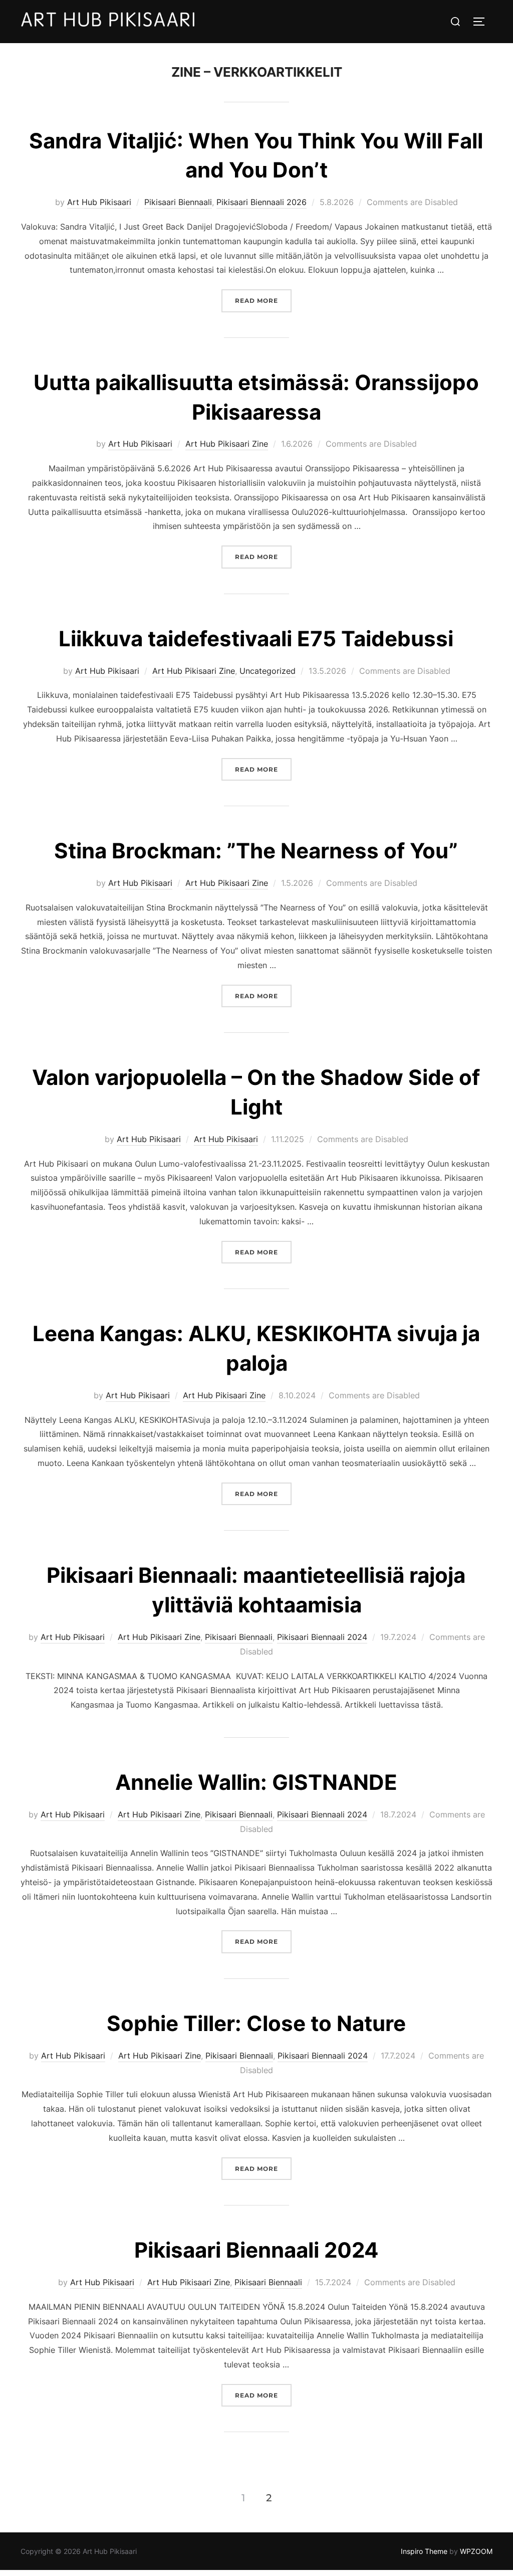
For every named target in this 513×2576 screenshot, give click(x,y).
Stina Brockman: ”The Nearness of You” (256, 851)
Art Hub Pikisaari (99, 202)
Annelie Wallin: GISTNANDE (256, 1782)
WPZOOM (476, 2551)
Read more (263, 300)
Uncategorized (268, 671)
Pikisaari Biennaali (178, 202)
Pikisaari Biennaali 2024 (322, 1637)
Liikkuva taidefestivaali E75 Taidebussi (256, 638)
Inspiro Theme (424, 2551)
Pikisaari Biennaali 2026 (262, 202)
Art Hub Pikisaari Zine (227, 444)
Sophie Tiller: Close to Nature (256, 2023)
